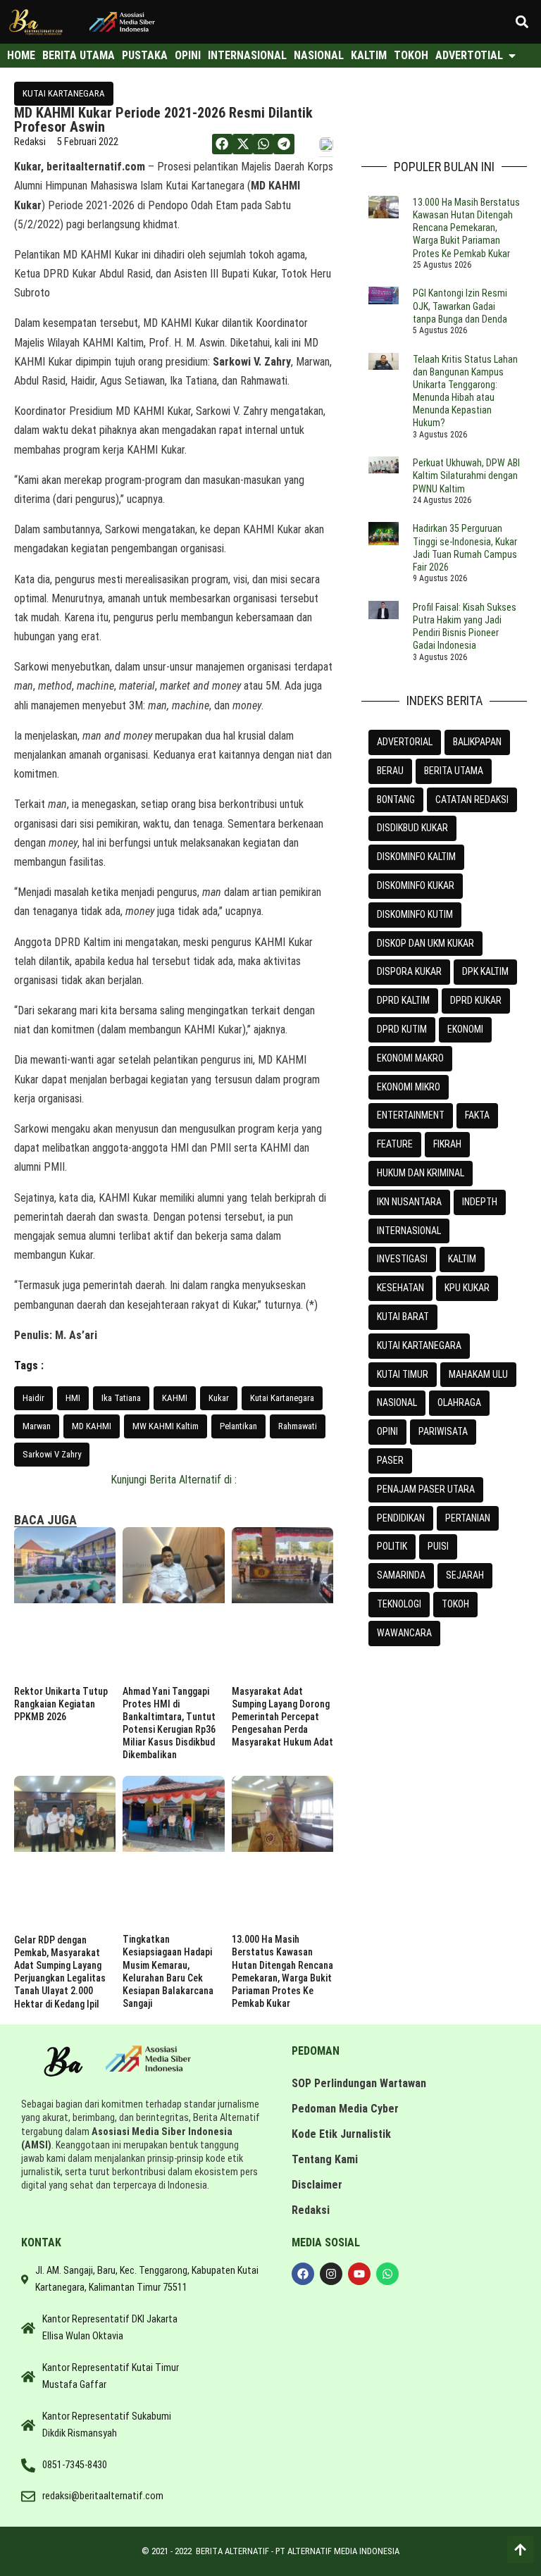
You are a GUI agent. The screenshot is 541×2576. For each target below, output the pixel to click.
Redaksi (311, 2210)
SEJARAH (465, 1575)
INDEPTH (480, 1202)
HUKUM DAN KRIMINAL (421, 1173)
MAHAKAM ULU (478, 1374)
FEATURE (395, 1144)
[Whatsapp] (387, 2274)
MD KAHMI (92, 1426)
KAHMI (175, 1398)
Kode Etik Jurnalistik (341, 2134)
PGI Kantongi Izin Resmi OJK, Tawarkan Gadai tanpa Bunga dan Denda (460, 306)
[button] (522, 21)
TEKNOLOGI (399, 1604)
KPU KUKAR (467, 1288)
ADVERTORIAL (405, 742)
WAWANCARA (404, 1633)
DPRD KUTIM (402, 1029)
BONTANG (396, 799)
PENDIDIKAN (401, 1518)
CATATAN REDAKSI (472, 799)
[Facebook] (303, 2274)
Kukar (219, 1398)
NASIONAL (397, 1402)
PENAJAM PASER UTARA (426, 1489)
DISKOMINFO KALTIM (416, 857)
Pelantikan (238, 1426)
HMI (73, 1398)
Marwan (37, 1426)
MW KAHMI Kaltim (166, 1426)
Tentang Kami (325, 2159)
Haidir (33, 1398)
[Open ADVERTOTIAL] (512, 56)
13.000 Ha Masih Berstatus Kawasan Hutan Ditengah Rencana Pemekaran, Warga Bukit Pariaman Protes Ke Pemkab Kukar (466, 228)
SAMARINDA (401, 1575)
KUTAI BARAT (403, 1317)
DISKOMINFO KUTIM (415, 914)
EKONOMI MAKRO (410, 1058)
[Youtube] (359, 2274)
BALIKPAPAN (477, 742)
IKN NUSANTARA (409, 1202)
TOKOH (455, 1604)
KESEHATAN (400, 1288)
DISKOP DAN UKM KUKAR (425, 943)
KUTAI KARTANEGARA (64, 93)
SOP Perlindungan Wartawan (359, 2083)
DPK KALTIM (485, 971)
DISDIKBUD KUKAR (412, 828)
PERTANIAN (468, 1518)
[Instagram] (331, 2274)
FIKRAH (447, 1144)
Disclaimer (317, 2185)
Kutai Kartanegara (282, 1398)
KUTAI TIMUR (403, 1374)
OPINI (387, 1431)
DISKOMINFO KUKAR (416, 885)
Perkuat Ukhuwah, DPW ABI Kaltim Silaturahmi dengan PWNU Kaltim (466, 475)
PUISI (438, 1546)
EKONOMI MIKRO (409, 1087)
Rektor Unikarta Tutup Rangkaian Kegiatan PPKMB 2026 (61, 1704)
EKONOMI (465, 1029)
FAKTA (477, 1115)
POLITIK (392, 1546)
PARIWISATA (443, 1431)
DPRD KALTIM (403, 1000)
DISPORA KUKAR (409, 971)
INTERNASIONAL (409, 1231)
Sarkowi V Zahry (52, 1454)
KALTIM (462, 1259)
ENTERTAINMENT (411, 1115)
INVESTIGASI (402, 1259)
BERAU (390, 771)
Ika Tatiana (121, 1398)
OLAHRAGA (459, 1402)
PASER (390, 1460)
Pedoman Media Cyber (345, 2109)
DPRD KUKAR (476, 1000)
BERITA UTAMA (454, 771)
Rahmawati (298, 1426)
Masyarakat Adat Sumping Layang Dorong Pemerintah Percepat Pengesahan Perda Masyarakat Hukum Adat (282, 1717)
